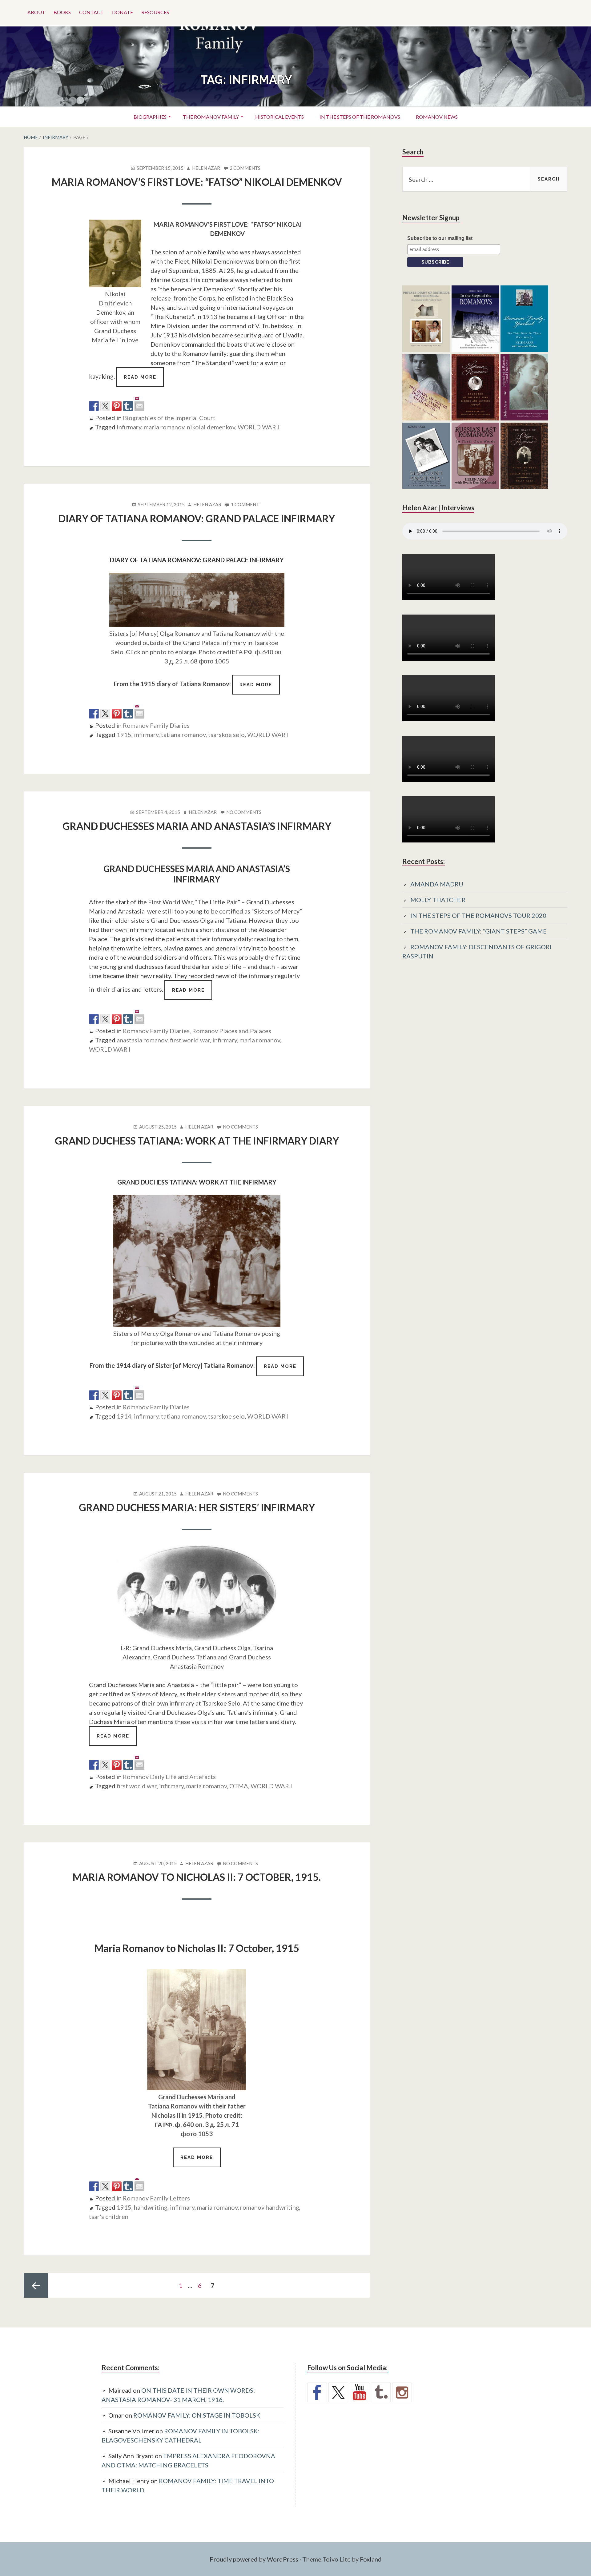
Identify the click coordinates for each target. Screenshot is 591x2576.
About (36, 12)
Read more (144, 380)
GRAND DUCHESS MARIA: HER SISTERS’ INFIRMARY (197, 1507)
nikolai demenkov (211, 427)
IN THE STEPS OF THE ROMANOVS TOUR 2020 (478, 915)
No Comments (244, 812)
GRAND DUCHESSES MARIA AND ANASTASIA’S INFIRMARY (197, 826)
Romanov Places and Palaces (232, 1031)
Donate (123, 12)
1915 (124, 735)
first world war (190, 1040)
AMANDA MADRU (437, 884)
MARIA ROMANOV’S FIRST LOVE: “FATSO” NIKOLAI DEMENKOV (197, 182)
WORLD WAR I (258, 427)
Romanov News (437, 117)
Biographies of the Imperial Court (169, 418)
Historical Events (279, 117)
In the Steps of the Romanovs (360, 117)
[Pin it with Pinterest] (117, 406)
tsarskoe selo (226, 735)
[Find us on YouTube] (360, 2392)
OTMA (239, 1786)
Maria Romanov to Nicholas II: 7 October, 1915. (197, 1877)
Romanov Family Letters (156, 2198)
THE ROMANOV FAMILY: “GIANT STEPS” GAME (478, 931)
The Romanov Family (211, 117)
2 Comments (245, 168)
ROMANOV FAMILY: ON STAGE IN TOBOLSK (197, 2415)
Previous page (36, 2285)
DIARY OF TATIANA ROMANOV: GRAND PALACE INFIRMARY (197, 518)
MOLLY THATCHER (438, 900)
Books (62, 12)
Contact (91, 12)
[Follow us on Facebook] (317, 2392)
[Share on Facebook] (94, 406)
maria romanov (164, 427)
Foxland (371, 2559)
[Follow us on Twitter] (338, 2392)
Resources (155, 12)
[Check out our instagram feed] (402, 2392)
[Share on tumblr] (128, 406)
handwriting (151, 2207)
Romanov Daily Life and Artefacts (169, 1777)
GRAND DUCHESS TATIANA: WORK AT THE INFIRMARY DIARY (197, 1141)
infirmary (129, 427)
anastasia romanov (142, 1040)
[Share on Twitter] (105, 406)
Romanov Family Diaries (156, 725)
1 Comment (245, 505)
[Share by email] (139, 401)
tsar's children (109, 2216)
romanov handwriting (270, 2207)
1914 (124, 1416)
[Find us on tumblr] (381, 2392)
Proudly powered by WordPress (254, 2559)
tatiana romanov (183, 735)
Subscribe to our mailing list (440, 238)
